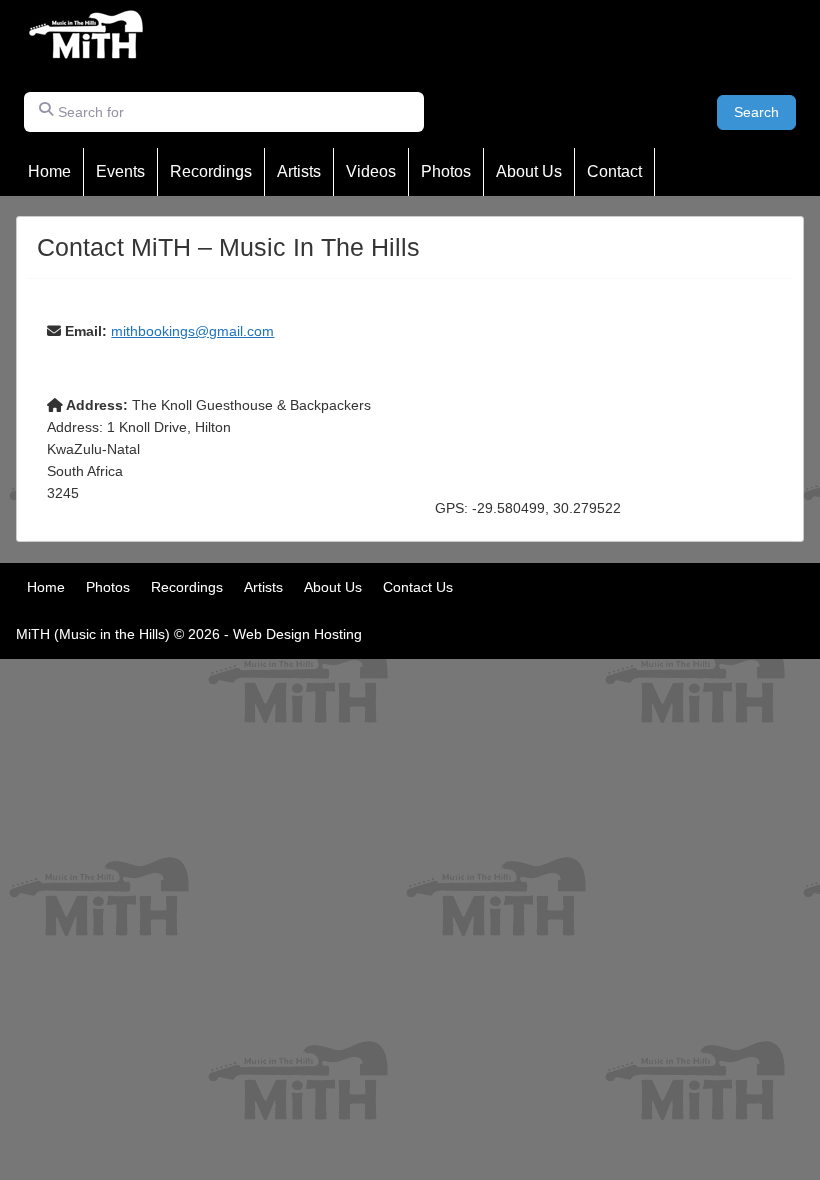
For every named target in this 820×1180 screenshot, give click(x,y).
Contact (614, 171)
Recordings (211, 171)
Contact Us (418, 587)
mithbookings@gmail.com (192, 331)
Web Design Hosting (297, 634)
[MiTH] (87, 55)
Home (49, 171)
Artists (299, 171)
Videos (371, 171)
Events (120, 171)
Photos (446, 171)
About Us (529, 171)
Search (765, 111)
